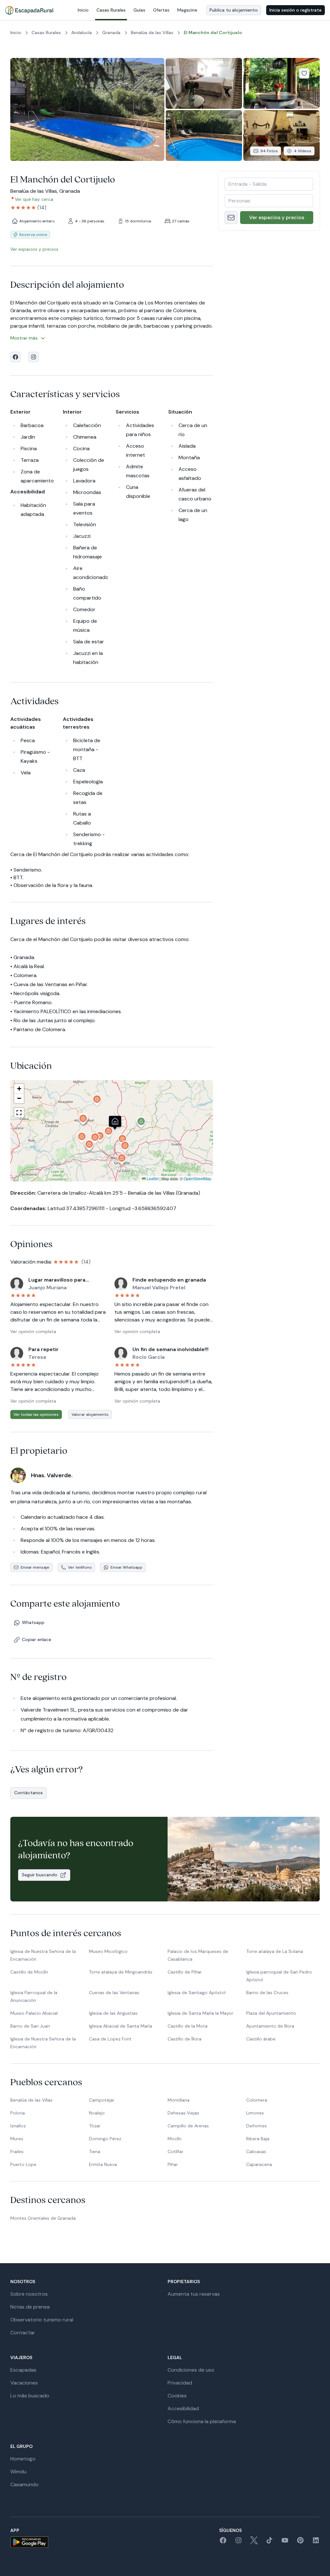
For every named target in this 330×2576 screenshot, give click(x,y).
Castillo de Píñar (185, 1972)
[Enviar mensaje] (231, 218)
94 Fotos (269, 151)
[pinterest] (300, 2542)
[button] (109, 1133)
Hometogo (23, 2459)
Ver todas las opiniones (36, 1414)
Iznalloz (18, 2126)
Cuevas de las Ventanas (114, 1993)
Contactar (23, 2333)
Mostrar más (24, 338)
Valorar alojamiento (90, 1414)
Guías (139, 10)
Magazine (187, 10)
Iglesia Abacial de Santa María (121, 2026)
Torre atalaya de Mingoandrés (121, 1972)
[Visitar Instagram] (34, 357)
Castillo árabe (261, 2039)
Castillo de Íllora (184, 2039)
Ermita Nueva (103, 2164)
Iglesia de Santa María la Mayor (200, 2013)
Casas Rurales (111, 10)
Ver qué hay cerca (34, 199)
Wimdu (18, 2472)
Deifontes (257, 2126)
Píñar (173, 2164)
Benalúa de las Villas (31, 2100)
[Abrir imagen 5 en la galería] (281, 135)
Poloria (18, 2113)
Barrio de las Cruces (267, 1993)
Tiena (95, 2151)
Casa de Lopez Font (110, 2039)
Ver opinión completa (33, 1331)
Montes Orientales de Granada (43, 2218)
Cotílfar (175, 2151)
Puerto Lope (23, 2164)
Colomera (257, 2100)
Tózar (95, 2126)
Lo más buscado (30, 2396)
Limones (255, 2113)
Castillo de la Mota (188, 2026)
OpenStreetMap (198, 1178)
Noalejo (97, 2113)
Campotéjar (102, 2100)
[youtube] (285, 2542)
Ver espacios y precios (277, 217)
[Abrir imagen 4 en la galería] (204, 135)
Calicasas (256, 2151)
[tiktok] (269, 2542)
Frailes (17, 2151)
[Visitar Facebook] (15, 357)
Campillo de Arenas (188, 2126)
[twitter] (254, 2542)
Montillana (179, 2100)
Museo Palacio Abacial (34, 2013)
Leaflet (152, 1178)
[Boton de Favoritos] (304, 73)
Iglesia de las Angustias (113, 2013)
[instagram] (238, 2542)
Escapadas (23, 2370)
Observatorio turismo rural (42, 2320)
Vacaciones (24, 2383)
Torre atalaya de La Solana (275, 1951)
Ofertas (161, 10)
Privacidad (180, 2383)
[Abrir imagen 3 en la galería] (281, 83)
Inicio (83, 10)
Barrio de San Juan (30, 2026)
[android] (29, 2542)
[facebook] (223, 2542)
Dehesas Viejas (183, 2113)
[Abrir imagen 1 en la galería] (87, 109)
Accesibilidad (183, 2408)
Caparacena (259, 2164)
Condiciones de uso (191, 2370)
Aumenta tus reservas (194, 2294)
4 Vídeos (303, 151)
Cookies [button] (177, 2396)
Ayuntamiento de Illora (270, 2026)
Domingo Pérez (105, 2139)
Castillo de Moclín (29, 1972)
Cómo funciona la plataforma (202, 2421)
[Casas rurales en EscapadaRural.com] (29, 10)
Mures (17, 2139)
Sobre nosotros (29, 2294)
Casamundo (24, 2484)
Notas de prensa (30, 2307)
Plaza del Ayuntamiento (271, 2013)
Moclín (175, 2139)
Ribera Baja (258, 2139)
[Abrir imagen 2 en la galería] (204, 83)
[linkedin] (316, 2542)
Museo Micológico (108, 1951)
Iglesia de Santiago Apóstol (197, 1993)
